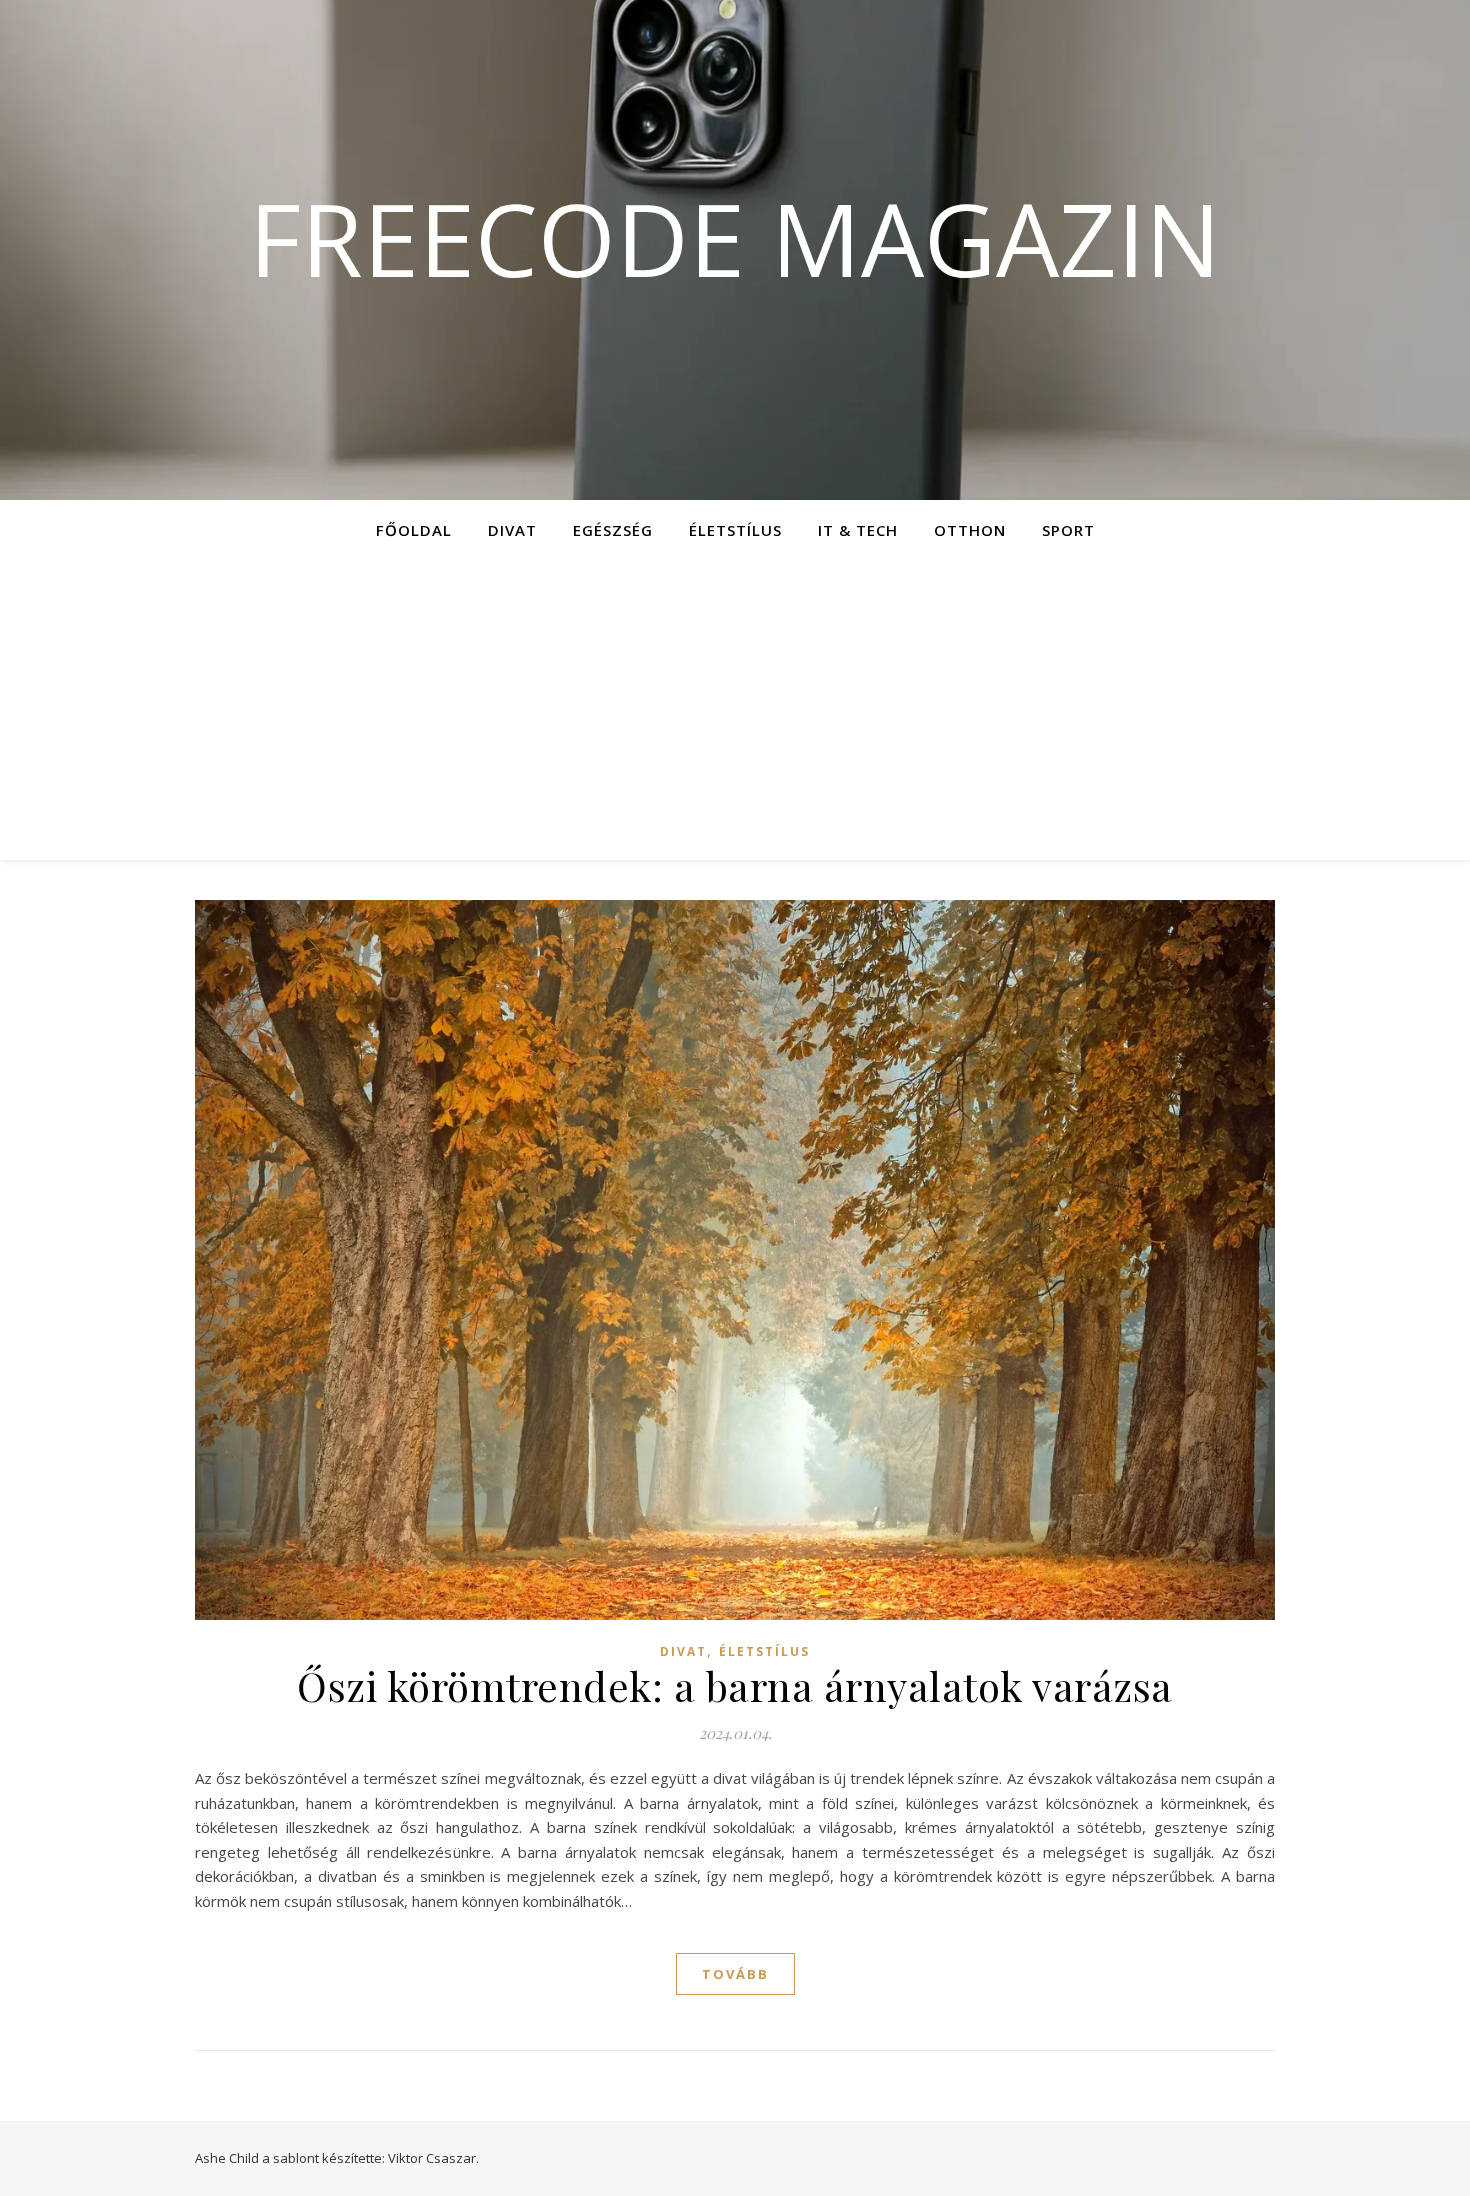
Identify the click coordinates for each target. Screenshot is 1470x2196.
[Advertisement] (735, 710)
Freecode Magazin (735, 238)
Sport (1068, 530)
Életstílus (735, 530)
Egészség (613, 530)
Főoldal (414, 530)
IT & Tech (858, 530)
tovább (735, 1974)
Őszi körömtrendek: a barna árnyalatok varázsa (735, 1685)
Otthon (970, 530)
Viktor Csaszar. (433, 2158)
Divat (512, 530)
